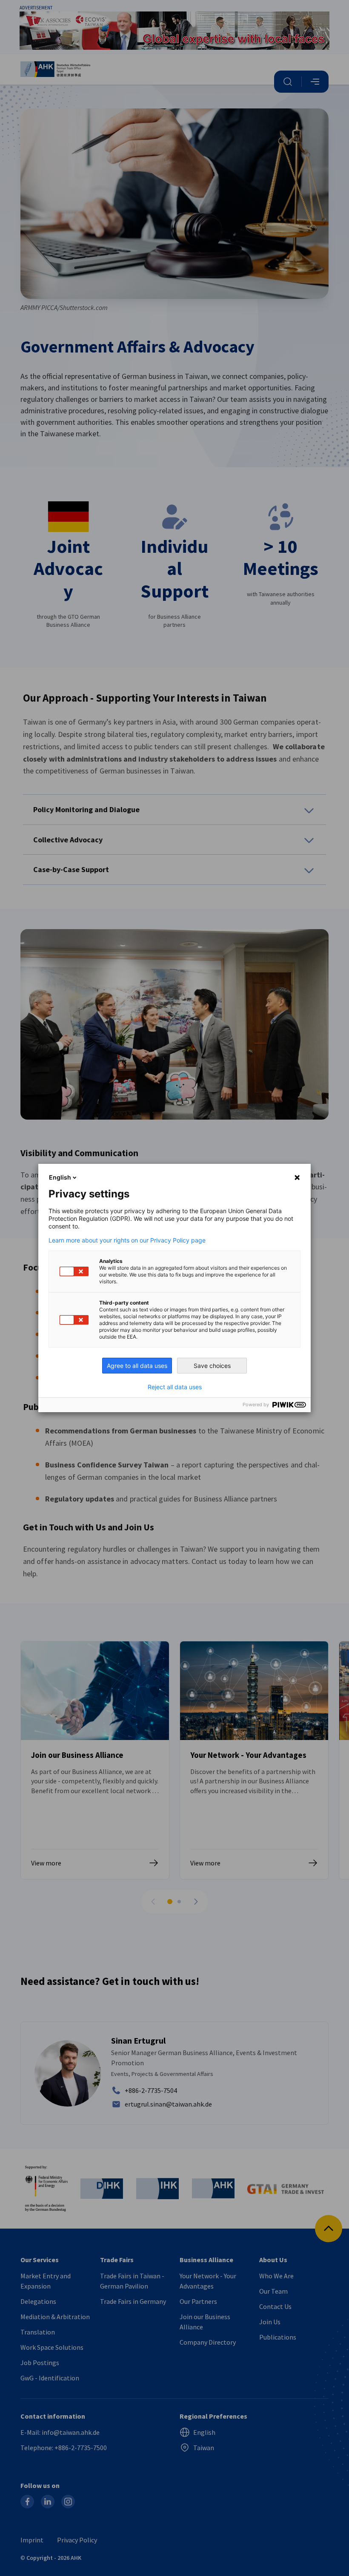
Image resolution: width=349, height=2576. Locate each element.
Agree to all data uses (137, 1366)
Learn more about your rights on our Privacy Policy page (127, 1240)
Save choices (212, 1366)
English (60, 1177)
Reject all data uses (175, 1387)
